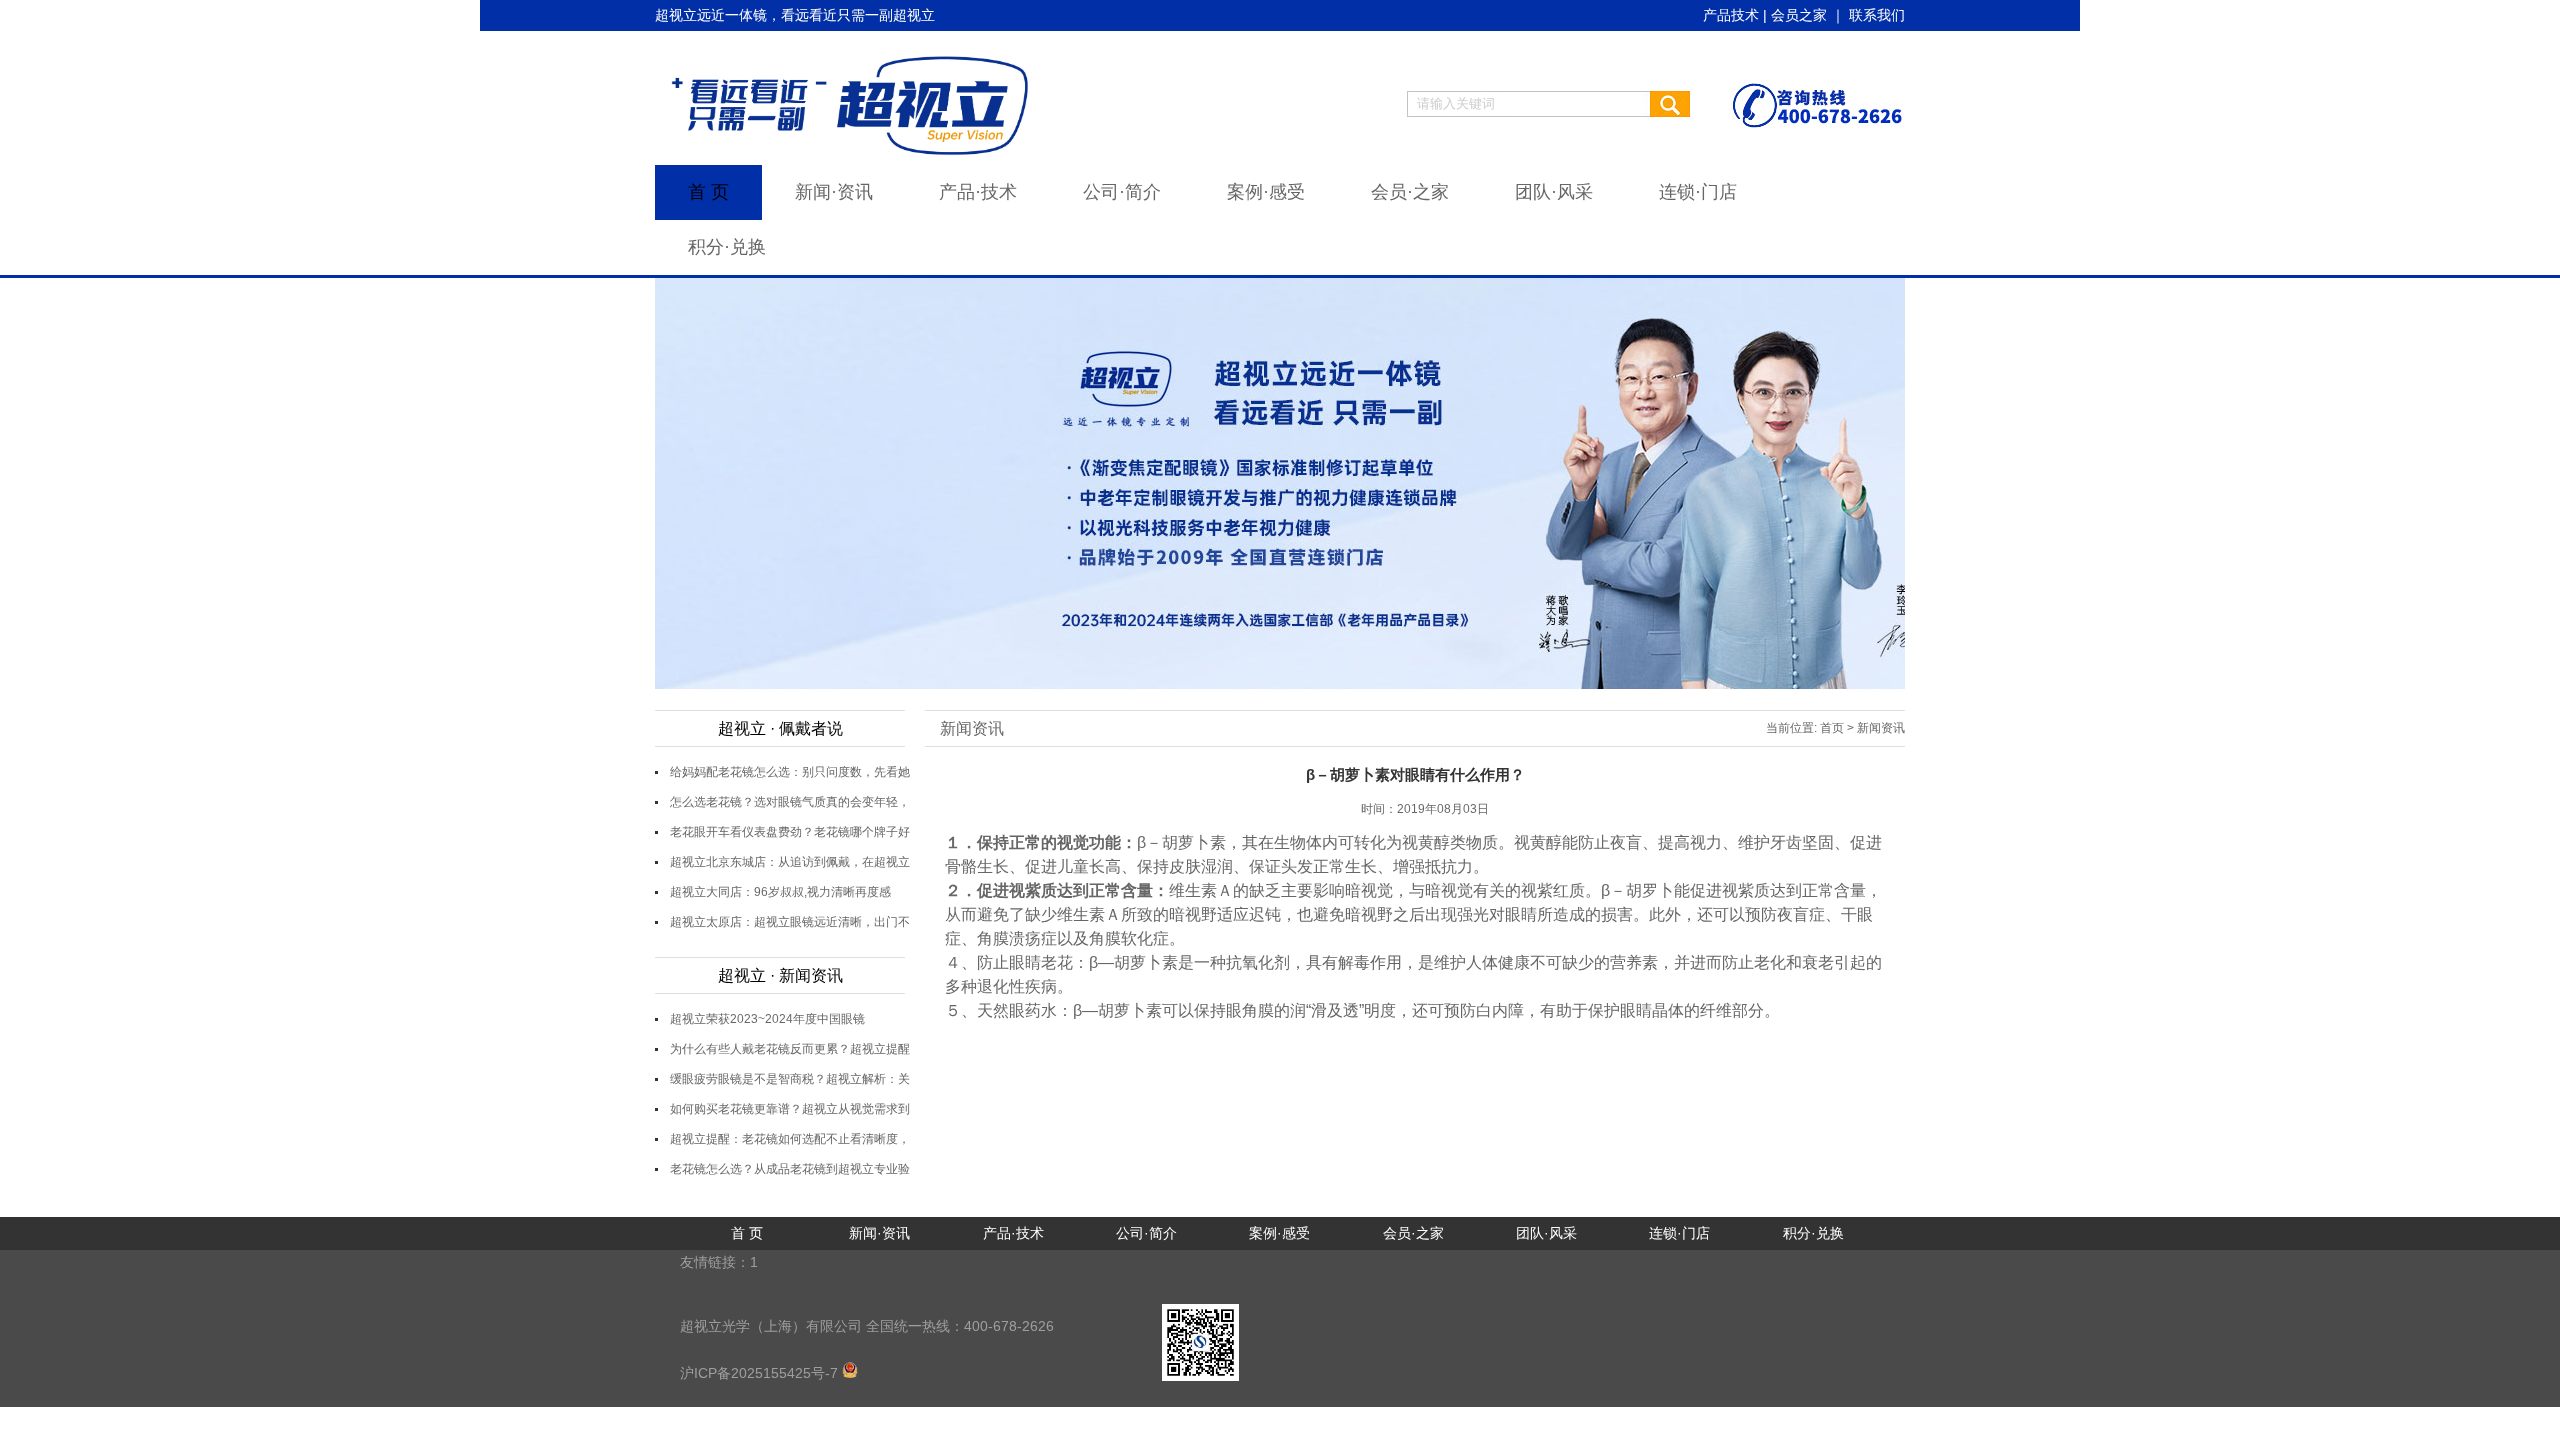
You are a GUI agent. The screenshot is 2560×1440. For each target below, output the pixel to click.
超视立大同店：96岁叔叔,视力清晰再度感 (780, 892)
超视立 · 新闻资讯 (780, 975)
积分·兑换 (727, 247)
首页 (1832, 728)
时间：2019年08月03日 (1425, 809)
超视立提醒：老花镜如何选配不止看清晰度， (790, 1139)
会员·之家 (1410, 192)
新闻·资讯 (834, 192)
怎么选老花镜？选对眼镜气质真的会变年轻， (790, 802)
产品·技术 (978, 192)
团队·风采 (1554, 192)
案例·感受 (1266, 192)
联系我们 (1877, 15)
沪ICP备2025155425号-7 (761, 1373)
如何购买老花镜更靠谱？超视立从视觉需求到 (790, 1109)
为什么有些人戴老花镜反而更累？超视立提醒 (790, 1049)
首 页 (708, 192)
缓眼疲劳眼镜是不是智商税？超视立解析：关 (790, 1079)
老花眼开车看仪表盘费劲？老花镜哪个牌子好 (790, 832)
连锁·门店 (1698, 192)
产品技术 (1731, 15)
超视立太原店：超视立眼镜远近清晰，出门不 (790, 922)
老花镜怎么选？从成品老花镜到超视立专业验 (790, 1169)
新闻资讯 (972, 728)
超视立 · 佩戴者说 (780, 728)
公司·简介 (1122, 192)
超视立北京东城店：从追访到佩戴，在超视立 (790, 862)
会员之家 (1799, 15)
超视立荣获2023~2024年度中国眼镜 (767, 1019)
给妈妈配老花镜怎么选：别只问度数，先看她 (790, 772)
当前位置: (1791, 728)
